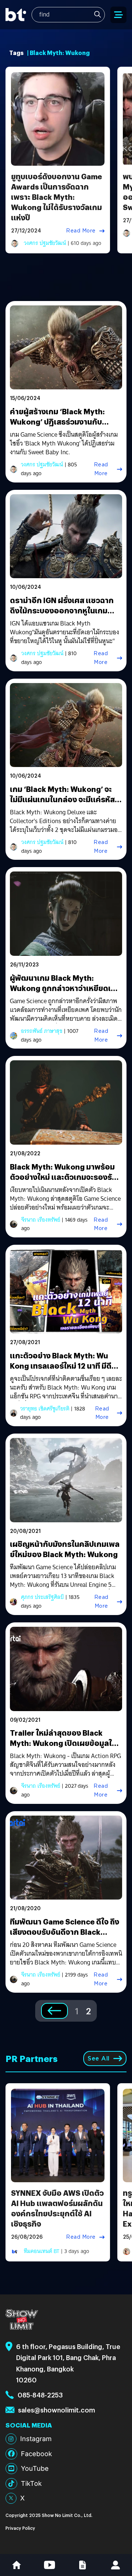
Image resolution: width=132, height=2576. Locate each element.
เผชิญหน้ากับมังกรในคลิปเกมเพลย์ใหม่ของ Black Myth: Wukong (65, 1549)
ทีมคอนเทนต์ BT (42, 2251)
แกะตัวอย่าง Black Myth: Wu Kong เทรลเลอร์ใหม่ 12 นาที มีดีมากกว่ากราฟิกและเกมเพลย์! (61, 1366)
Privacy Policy (20, 2528)
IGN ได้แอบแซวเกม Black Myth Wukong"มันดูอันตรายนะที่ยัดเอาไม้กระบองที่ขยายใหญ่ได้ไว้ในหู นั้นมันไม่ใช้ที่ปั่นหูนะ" (65, 632)
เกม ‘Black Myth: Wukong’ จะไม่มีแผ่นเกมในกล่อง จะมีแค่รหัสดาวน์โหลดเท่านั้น (62, 799)
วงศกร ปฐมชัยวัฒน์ (45, 243)
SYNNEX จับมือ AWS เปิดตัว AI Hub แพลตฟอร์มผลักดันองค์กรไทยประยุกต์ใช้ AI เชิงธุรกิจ (57, 2208)
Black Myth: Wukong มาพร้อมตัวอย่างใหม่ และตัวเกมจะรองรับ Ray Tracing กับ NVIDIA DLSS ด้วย (63, 1182)
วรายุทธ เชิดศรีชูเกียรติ (45, 1409)
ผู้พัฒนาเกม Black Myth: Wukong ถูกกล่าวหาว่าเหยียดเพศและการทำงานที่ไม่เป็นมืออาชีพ (66, 988)
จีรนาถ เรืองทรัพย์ (41, 1220)
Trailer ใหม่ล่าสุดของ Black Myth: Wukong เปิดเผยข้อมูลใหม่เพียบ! (66, 1743)
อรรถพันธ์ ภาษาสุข (42, 1031)
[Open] (118, 15)
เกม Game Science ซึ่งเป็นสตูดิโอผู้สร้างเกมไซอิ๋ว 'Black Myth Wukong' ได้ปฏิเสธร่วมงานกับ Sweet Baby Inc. (64, 444)
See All (99, 2058)
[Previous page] (54, 2011)
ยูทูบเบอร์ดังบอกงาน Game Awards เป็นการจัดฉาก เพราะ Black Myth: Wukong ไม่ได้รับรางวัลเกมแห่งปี (56, 197)
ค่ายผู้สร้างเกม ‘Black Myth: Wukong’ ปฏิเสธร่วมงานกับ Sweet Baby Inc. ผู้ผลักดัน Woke (66, 421)
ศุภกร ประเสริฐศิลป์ (42, 1597)
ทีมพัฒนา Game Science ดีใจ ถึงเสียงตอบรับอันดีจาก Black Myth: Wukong (65, 1932)
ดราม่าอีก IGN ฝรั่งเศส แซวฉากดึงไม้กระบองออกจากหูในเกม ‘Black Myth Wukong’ (62, 610)
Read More (81, 231)
